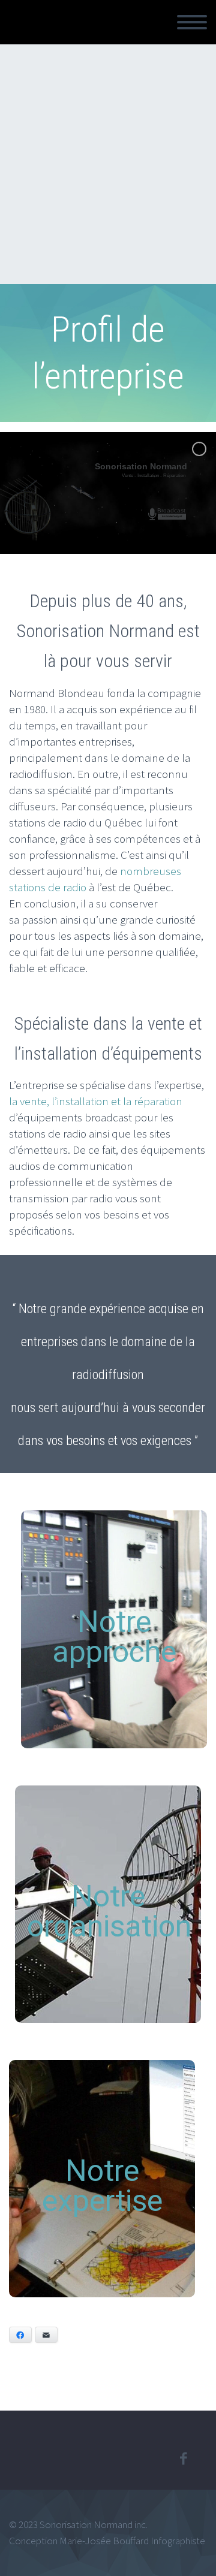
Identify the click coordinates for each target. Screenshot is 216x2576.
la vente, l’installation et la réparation (96, 1101)
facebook (183, 2459)
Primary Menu (192, 22)
